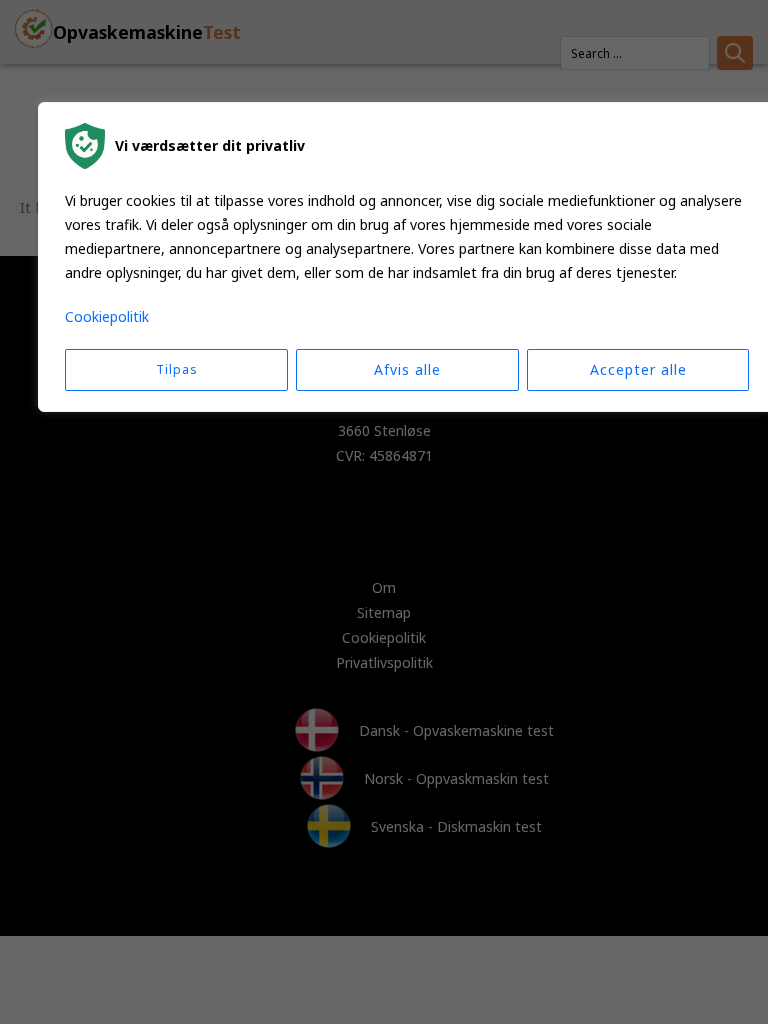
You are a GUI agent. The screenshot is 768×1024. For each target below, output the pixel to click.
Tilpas (177, 369)
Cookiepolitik (107, 316)
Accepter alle (638, 369)
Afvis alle (407, 369)
